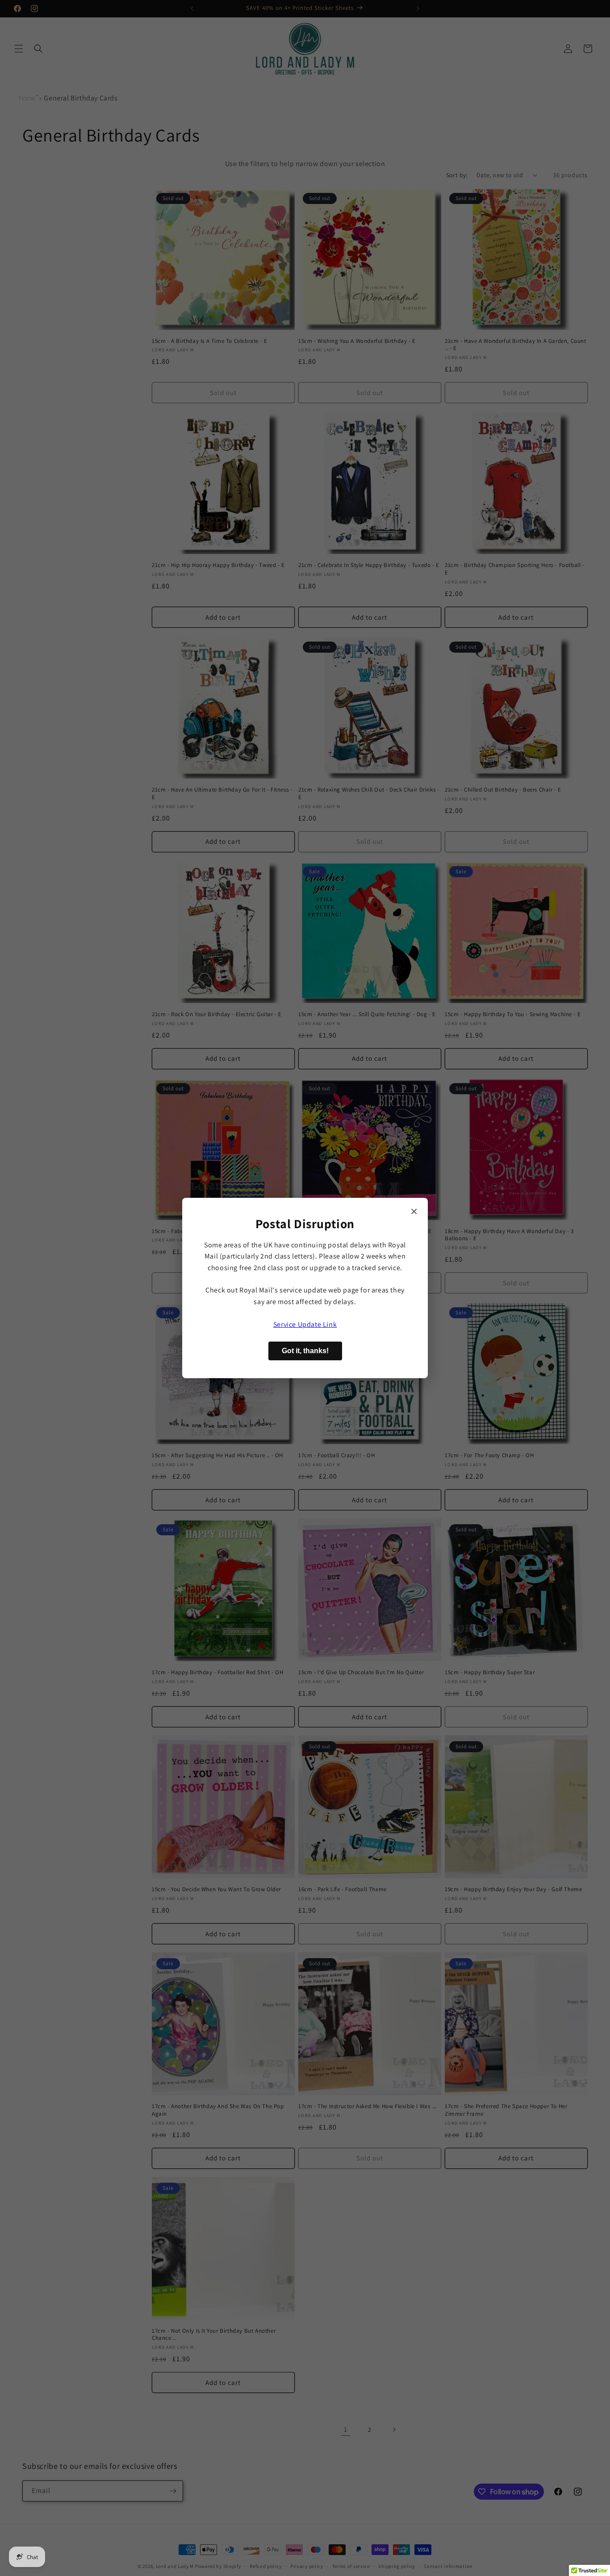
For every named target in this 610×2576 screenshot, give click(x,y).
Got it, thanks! (305, 1351)
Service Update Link (305, 1324)
